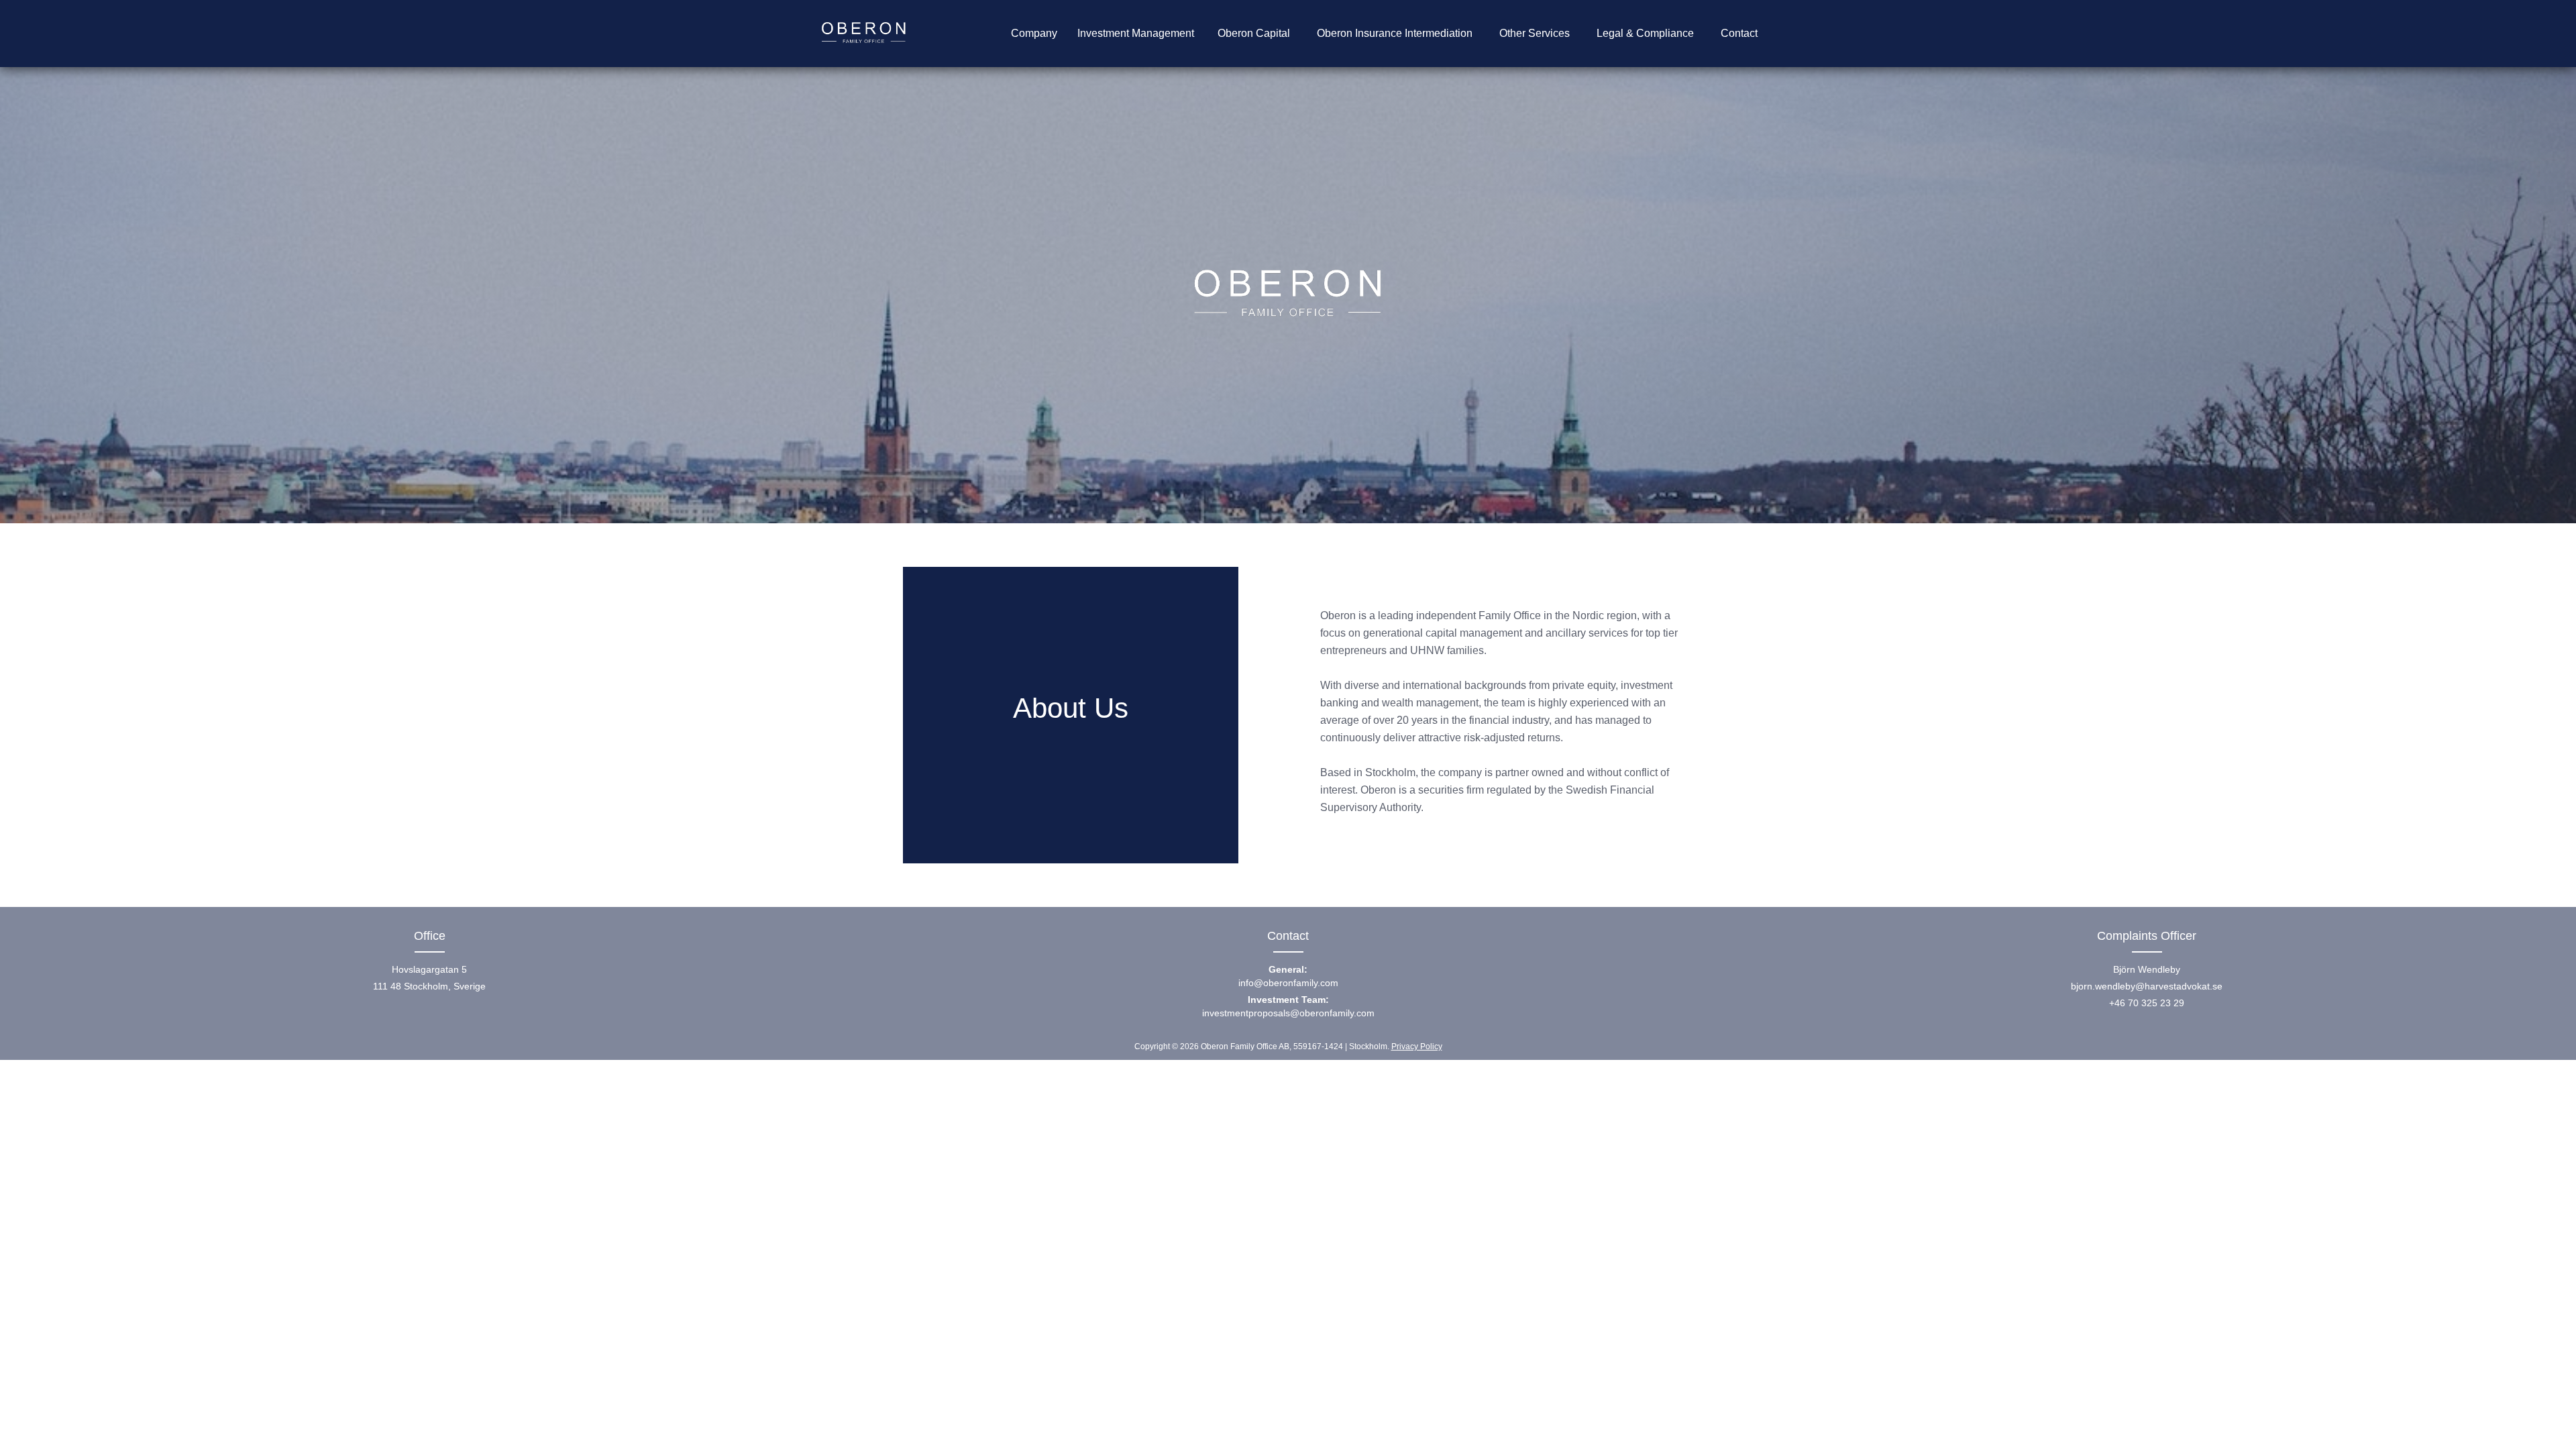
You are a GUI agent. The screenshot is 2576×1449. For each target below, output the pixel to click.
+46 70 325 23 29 (2147, 1003)
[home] (864, 34)
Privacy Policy (1417, 1046)
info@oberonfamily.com (1288, 976)
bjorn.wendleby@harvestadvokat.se (2147, 986)
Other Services (1535, 33)
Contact (1739, 33)
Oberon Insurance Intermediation (1395, 33)
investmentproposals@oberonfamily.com (1288, 1006)
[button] (1034, 34)
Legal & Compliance (1645, 33)
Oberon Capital (1254, 33)
